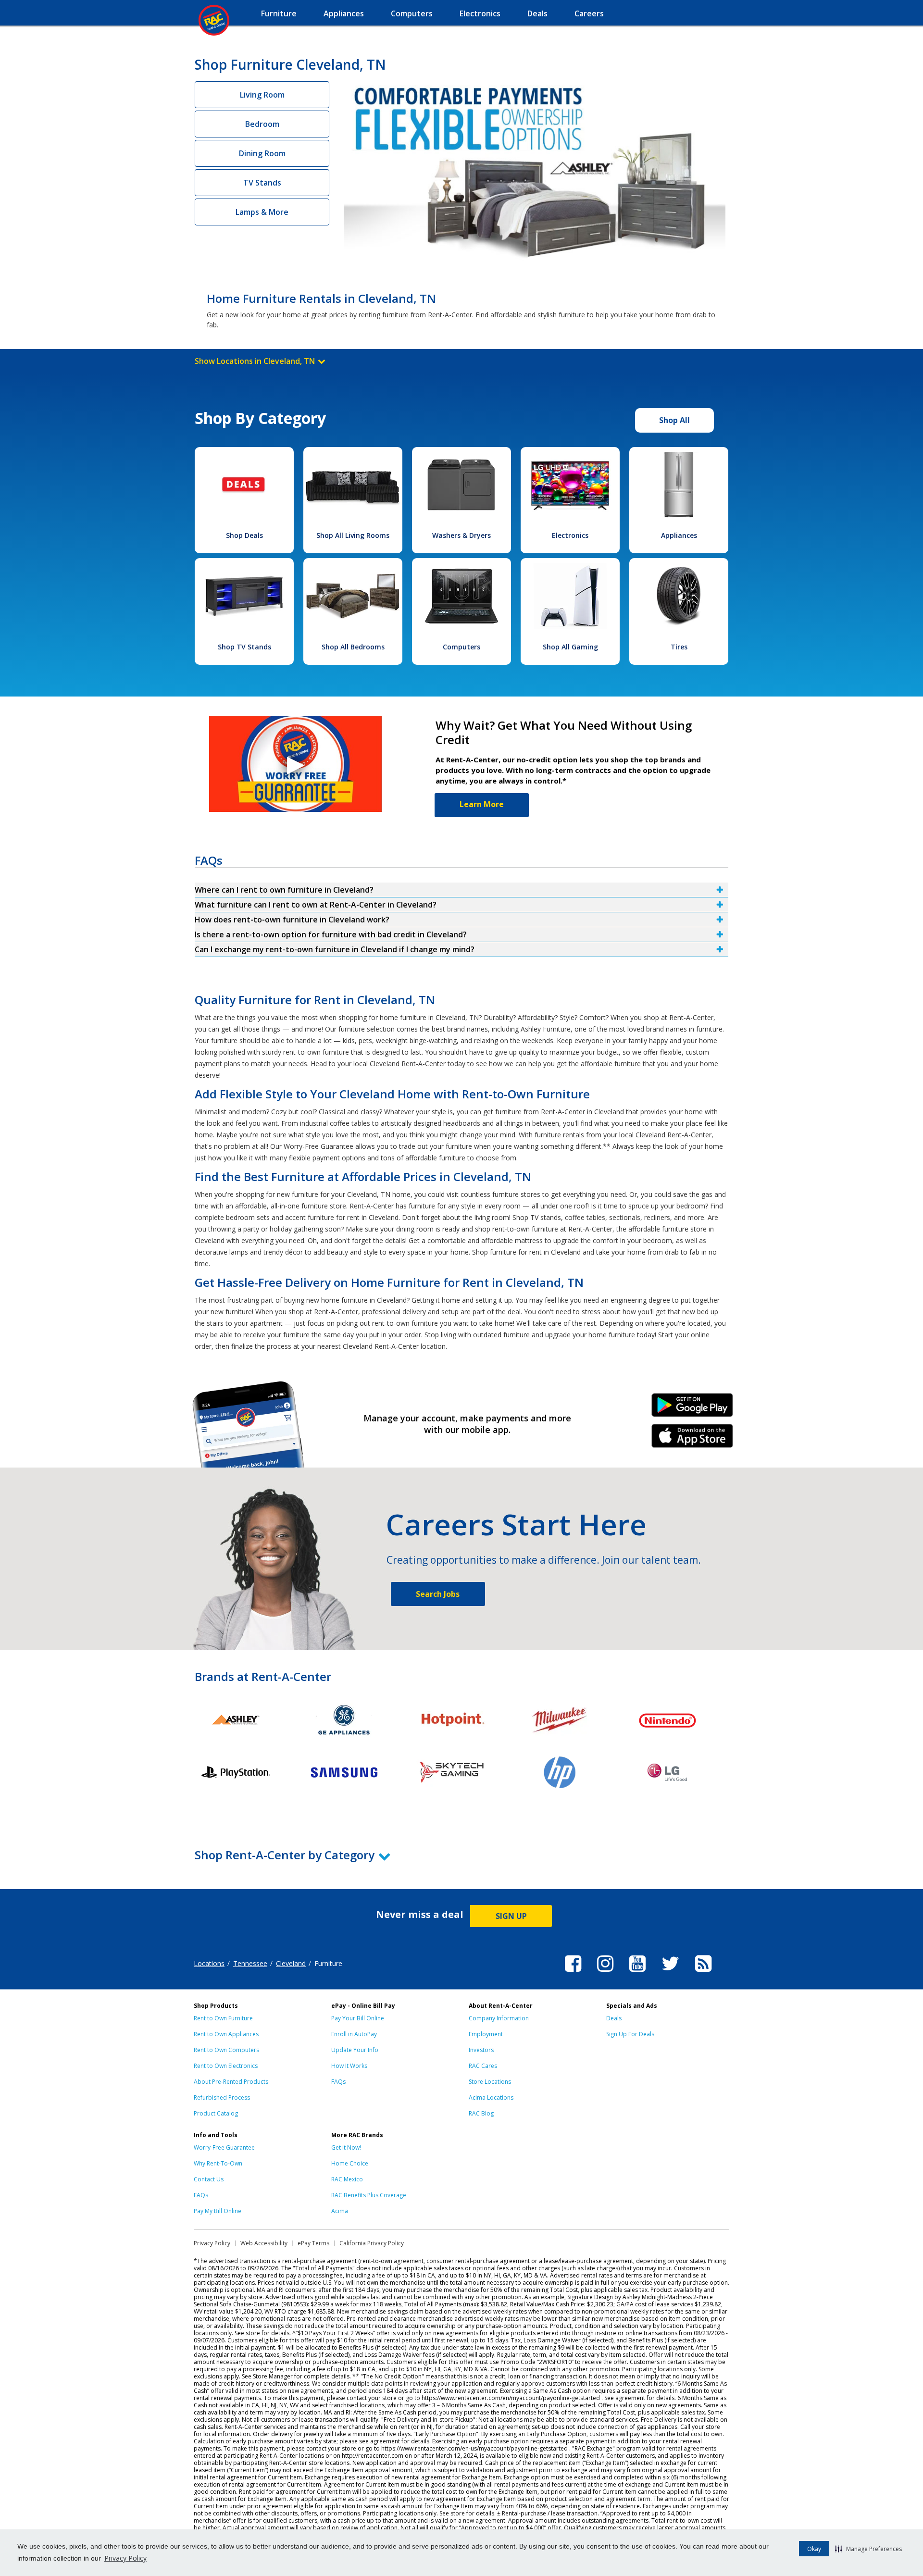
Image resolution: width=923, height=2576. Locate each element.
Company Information (499, 2018)
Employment (486, 2034)
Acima (340, 2211)
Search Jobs (438, 1594)
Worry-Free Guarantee (224, 2147)
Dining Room (262, 153)
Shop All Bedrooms (353, 647)
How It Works (349, 2066)
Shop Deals (244, 535)
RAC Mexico (347, 2179)
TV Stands (262, 183)
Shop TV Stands (244, 647)
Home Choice (350, 2163)
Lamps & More (262, 212)
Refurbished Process (222, 2097)
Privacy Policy (125, 2558)
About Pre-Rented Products (231, 2082)
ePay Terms (313, 2243)
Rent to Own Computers (226, 2050)
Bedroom (262, 124)
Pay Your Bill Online (358, 2018)
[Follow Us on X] (670, 1973)
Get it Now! (346, 2147)
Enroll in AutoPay (354, 2034)
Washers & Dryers (461, 535)
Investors (481, 2050)
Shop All (674, 420)
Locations (209, 1963)
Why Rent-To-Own (218, 2163)
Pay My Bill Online (218, 2211)
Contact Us (209, 2179)
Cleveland (291, 1963)
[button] (868, 2549)
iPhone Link (692, 1439)
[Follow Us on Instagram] (605, 1973)
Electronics (570, 535)
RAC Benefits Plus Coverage (369, 2195)
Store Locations (490, 2082)
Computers (461, 647)
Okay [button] (814, 2549)
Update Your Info (355, 2050)
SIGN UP (511, 1916)
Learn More (482, 804)
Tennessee (250, 1963)
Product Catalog (216, 2113)
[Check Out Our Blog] (703, 1973)
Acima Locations (491, 2097)
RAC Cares (483, 2066)
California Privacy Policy (372, 2243)
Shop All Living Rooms (353, 535)
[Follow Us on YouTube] (637, 1973)
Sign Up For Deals (630, 2034)
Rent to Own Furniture (223, 2018)
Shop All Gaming (570, 647)
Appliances (679, 535)
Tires (679, 647)
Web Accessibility (264, 2243)
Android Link (692, 1408)
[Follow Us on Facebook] (573, 1973)
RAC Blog (481, 2113)
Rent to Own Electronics (226, 2066)
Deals (614, 2018)
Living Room (262, 95)
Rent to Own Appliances (226, 2034)
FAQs (338, 2082)
